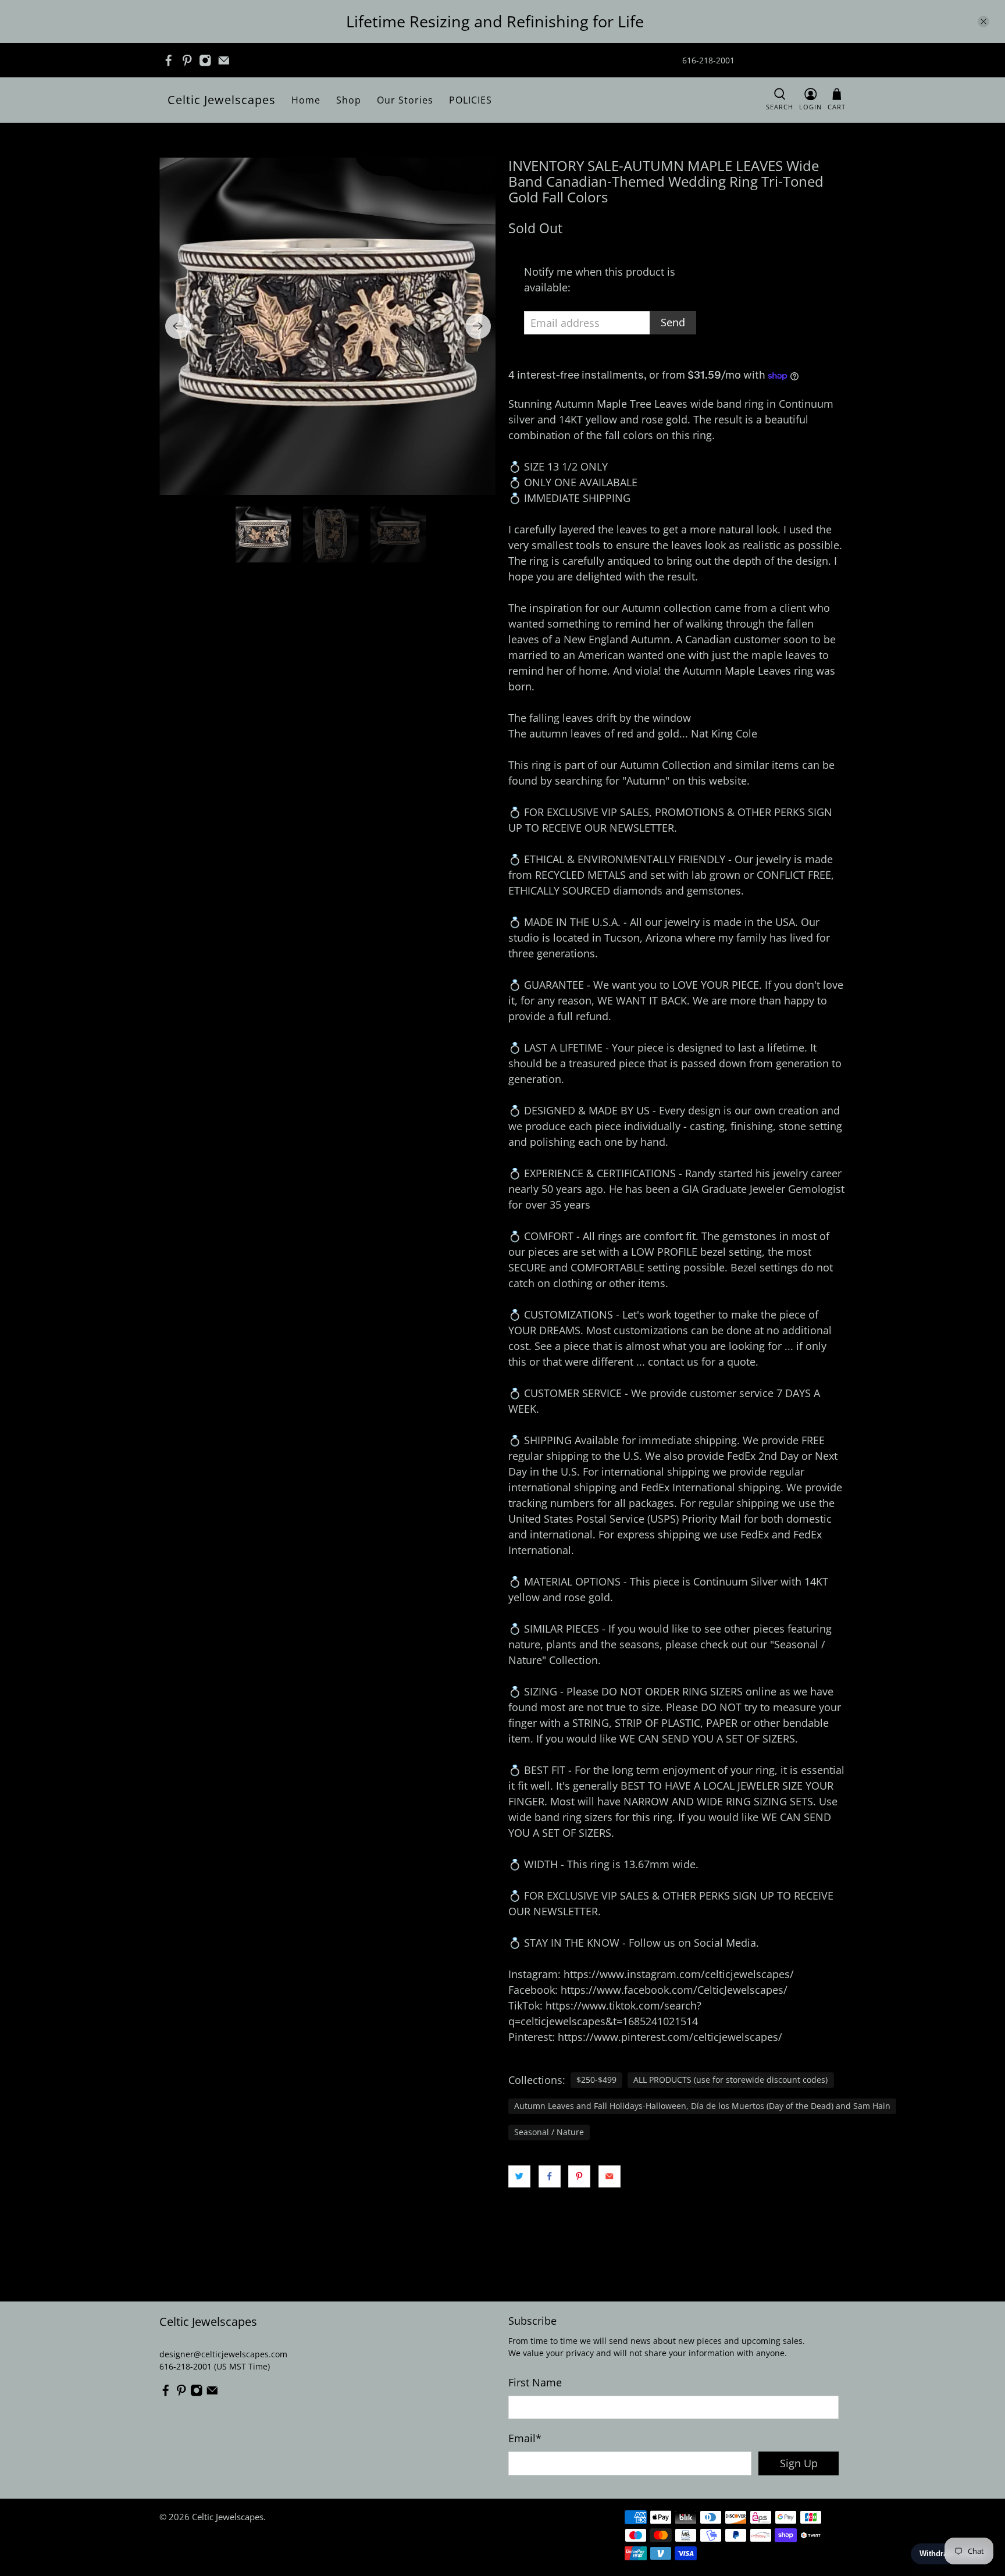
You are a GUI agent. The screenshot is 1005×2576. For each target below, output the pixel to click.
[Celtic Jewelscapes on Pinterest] (187, 60)
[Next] (478, 326)
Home (306, 100)
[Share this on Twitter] (519, 2176)
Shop (349, 100)
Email (525, 2438)
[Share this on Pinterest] (579, 2176)
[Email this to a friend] (610, 2176)
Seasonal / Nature (549, 2132)
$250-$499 (596, 2080)
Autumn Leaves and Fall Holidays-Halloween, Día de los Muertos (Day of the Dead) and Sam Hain (702, 2106)
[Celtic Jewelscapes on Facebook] (169, 60)
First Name (535, 2382)
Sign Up (799, 2463)
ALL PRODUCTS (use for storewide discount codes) (730, 2080)
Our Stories (405, 100)
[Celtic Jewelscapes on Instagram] (205, 60)
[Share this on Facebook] (550, 2176)
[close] (983, 22)
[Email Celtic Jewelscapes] (224, 60)
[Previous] (178, 326)
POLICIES (471, 100)
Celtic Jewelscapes (222, 100)
